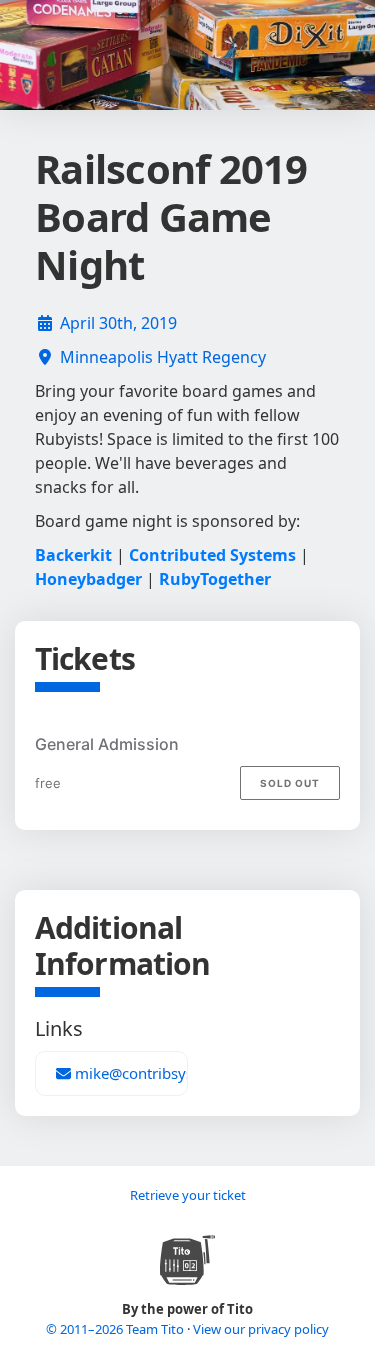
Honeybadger (88, 579)
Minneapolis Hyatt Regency (163, 357)
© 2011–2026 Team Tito (116, 1329)
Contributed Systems (212, 555)
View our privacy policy (261, 1329)
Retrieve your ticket (188, 1195)
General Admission (107, 744)
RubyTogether (215, 579)
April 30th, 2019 (118, 323)
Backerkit (73, 555)
